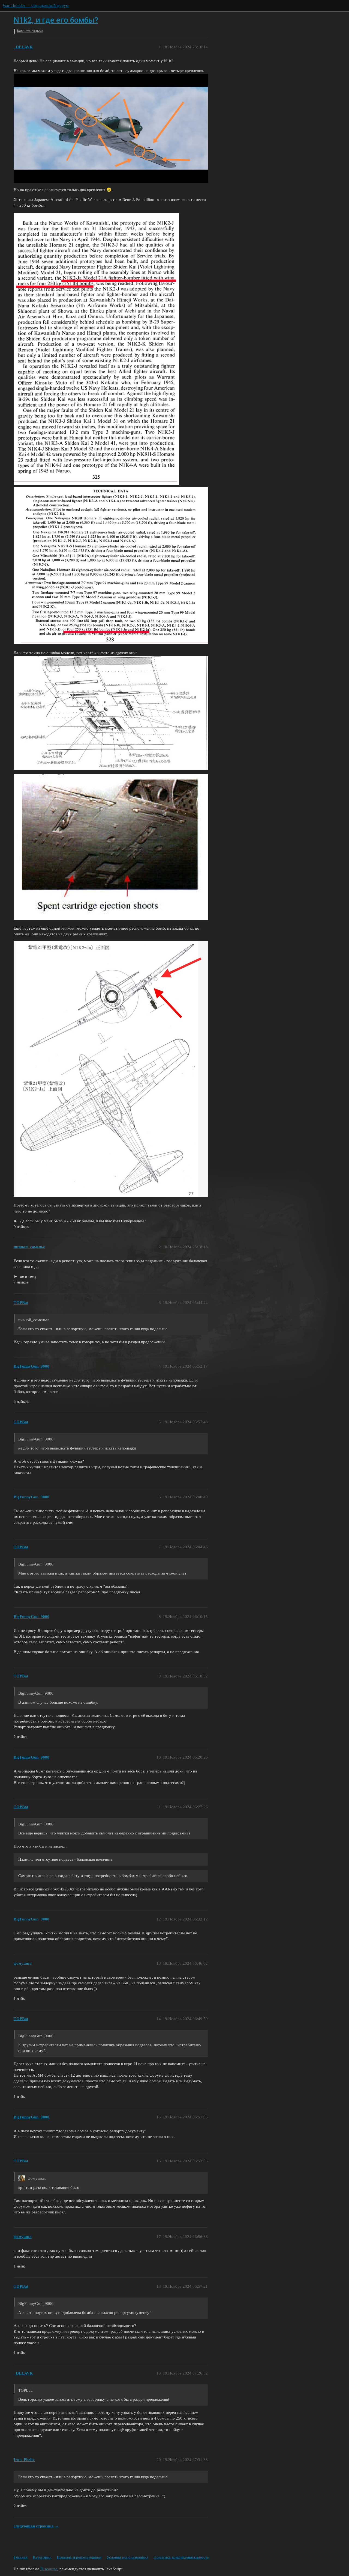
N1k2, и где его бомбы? (56, 20)
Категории (42, 2557)
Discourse (49, 2569)
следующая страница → (36, 2526)
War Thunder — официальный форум (36, 5)
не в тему (28, 1276)
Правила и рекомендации (79, 2557)
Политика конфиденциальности (181, 2557)
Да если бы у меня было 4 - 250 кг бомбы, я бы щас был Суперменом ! (83, 1221)
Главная (21, 2557)
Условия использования (127, 2557)
